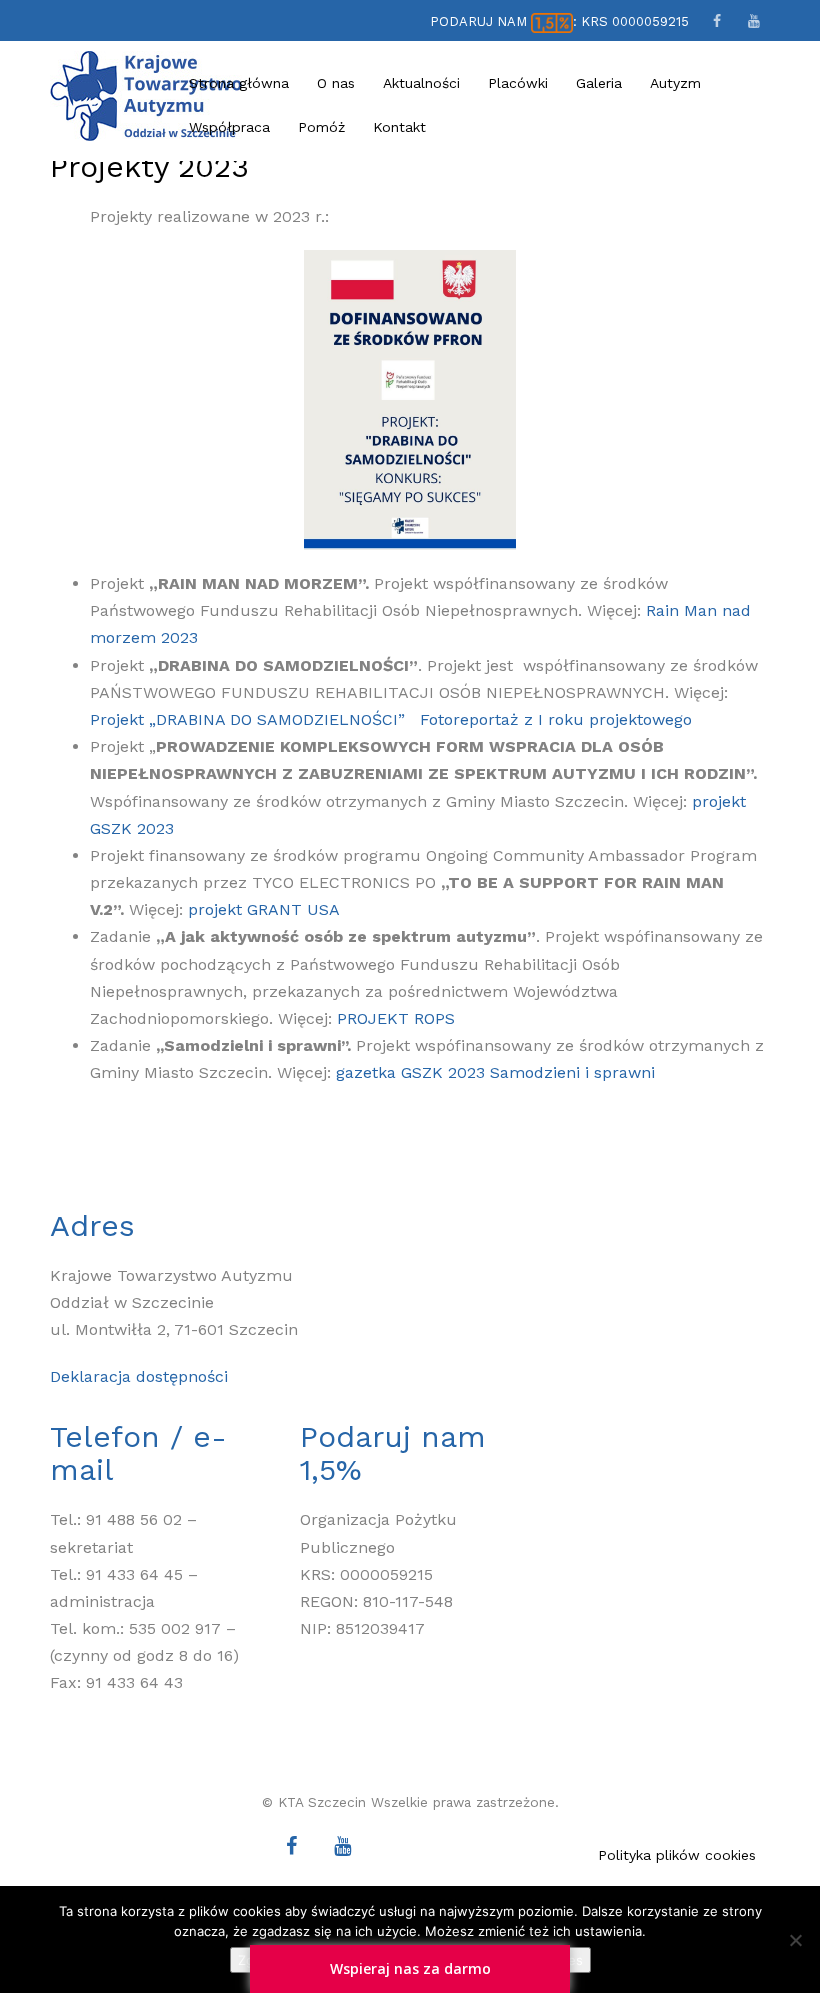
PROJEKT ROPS (396, 1018)
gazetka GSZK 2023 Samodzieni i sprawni (495, 1072)
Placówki (518, 83)
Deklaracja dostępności (139, 1376)
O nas (336, 83)
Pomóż (321, 127)
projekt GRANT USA (264, 909)
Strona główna (239, 83)
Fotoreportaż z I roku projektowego (556, 719)
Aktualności (421, 83)
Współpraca (229, 127)
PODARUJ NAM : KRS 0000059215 (559, 21)
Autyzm (675, 83)
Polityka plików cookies (677, 1855)
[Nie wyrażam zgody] (795, 1940)
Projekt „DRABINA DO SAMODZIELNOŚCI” (247, 719)
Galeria (599, 83)
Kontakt (399, 127)
